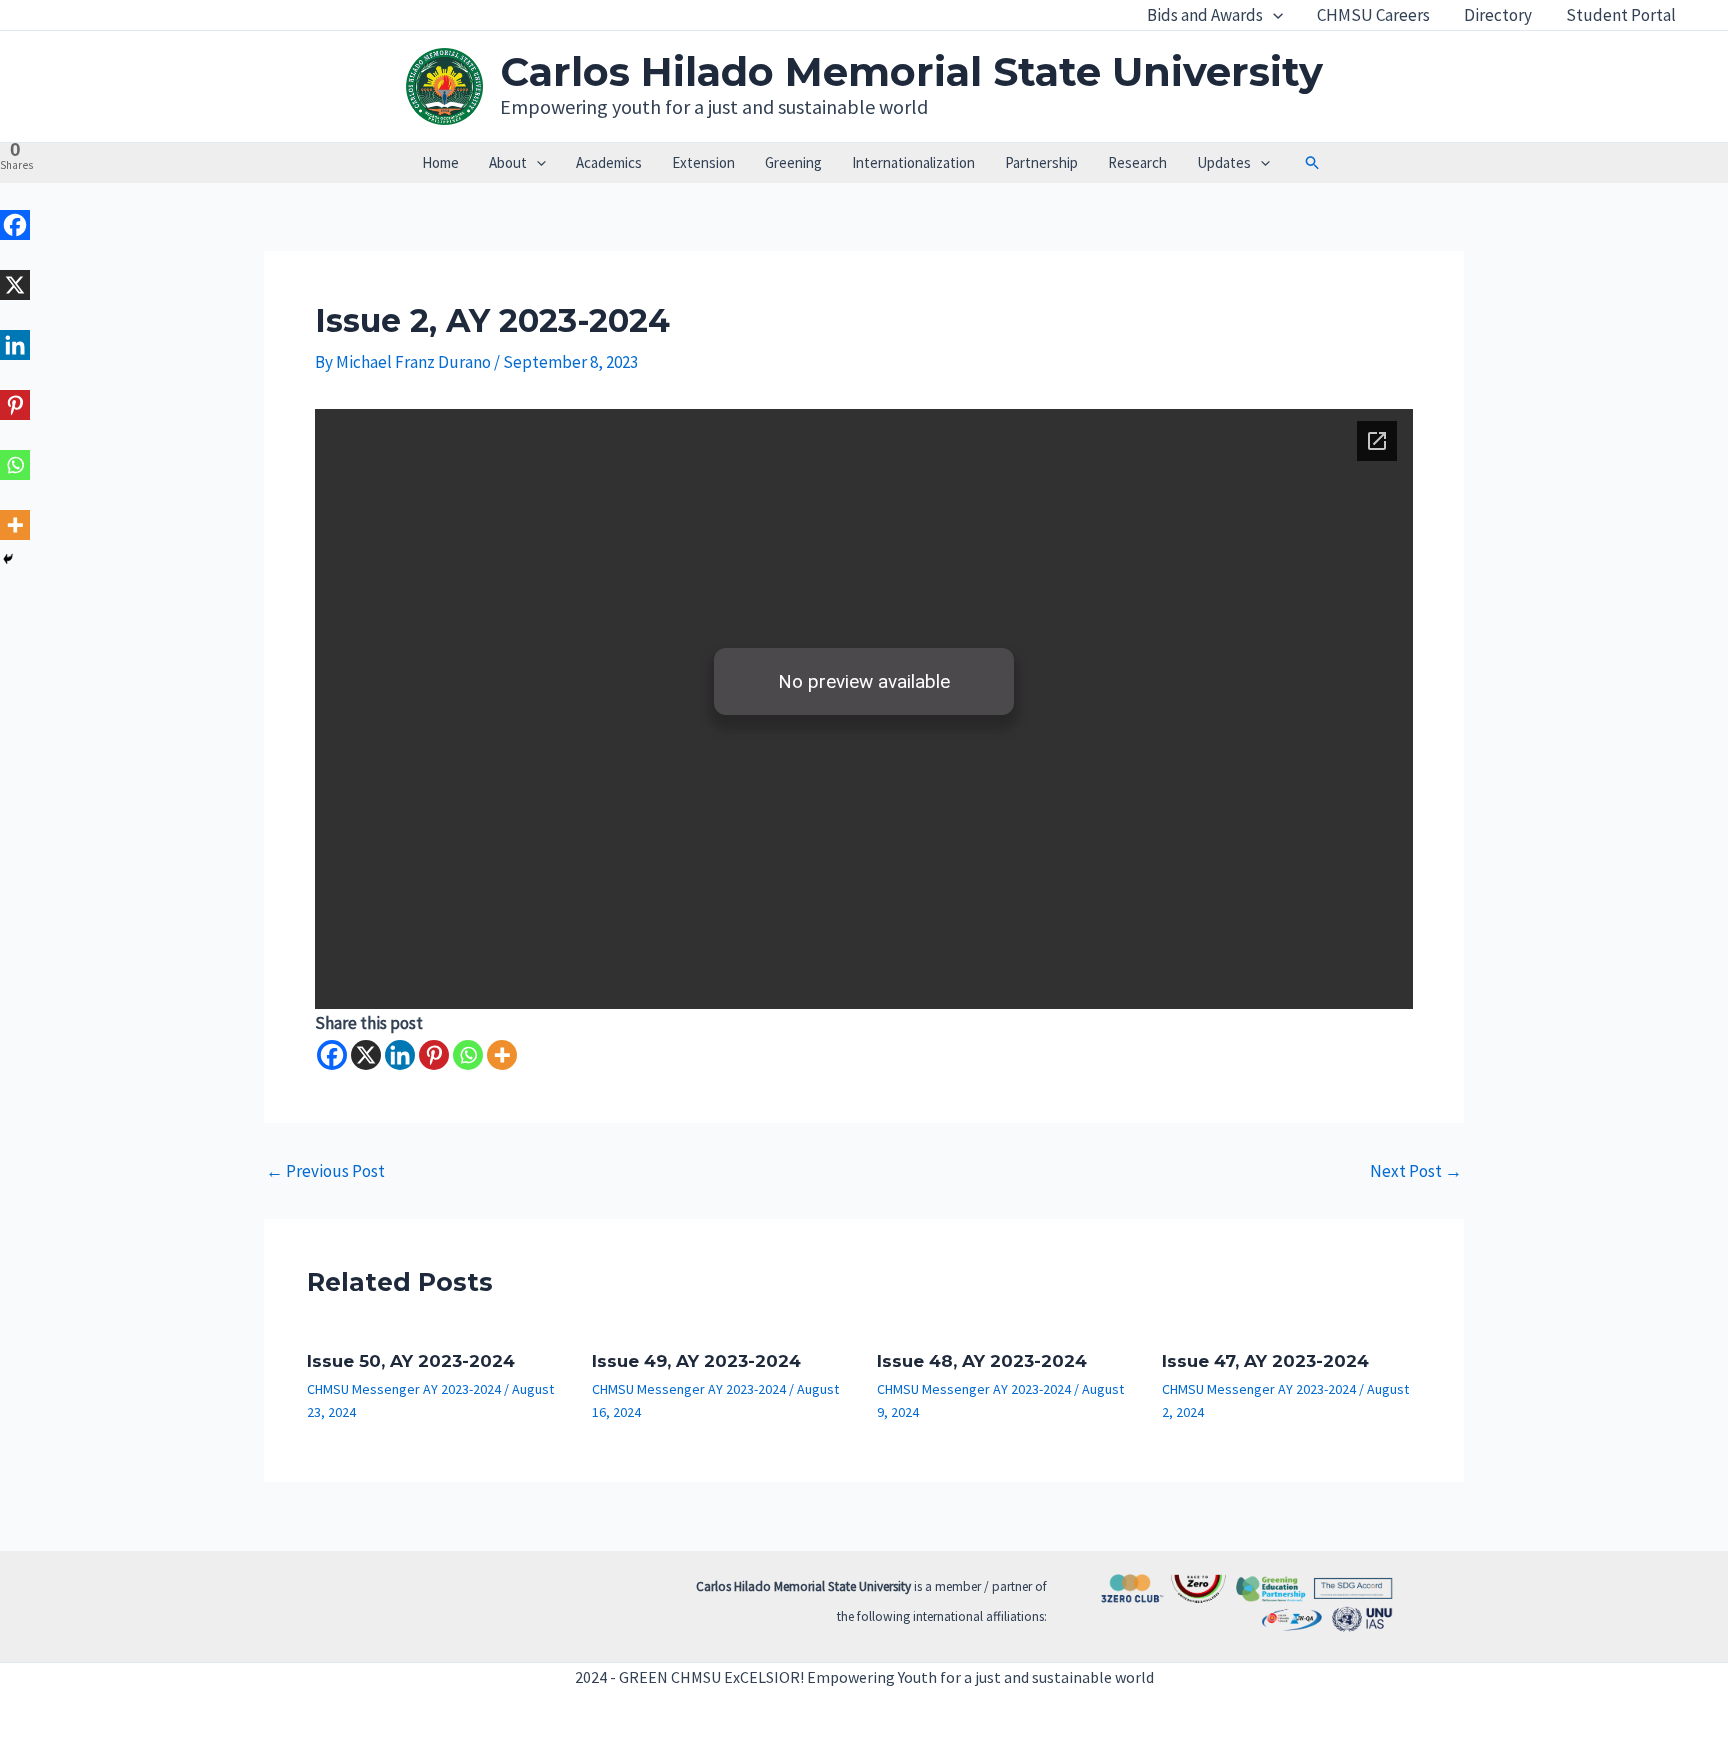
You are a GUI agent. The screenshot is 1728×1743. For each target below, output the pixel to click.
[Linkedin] (400, 1055)
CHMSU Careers (1373, 15)
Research (1137, 162)
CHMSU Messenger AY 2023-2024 (404, 1389)
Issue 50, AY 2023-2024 (411, 1361)
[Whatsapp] (468, 1055)
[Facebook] (332, 1055)
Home (440, 162)
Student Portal (1621, 15)
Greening (793, 162)
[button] (1273, 15)
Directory (1498, 15)
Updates (1224, 162)
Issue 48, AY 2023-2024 (982, 1361)
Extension (703, 162)
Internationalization (913, 162)
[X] (366, 1055)
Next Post (1416, 1171)
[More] (502, 1055)
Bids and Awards (1205, 15)
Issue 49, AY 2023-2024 (696, 1361)
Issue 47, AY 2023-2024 (1265, 1361)
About (508, 162)
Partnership (1041, 162)
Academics (609, 162)
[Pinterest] (434, 1055)
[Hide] (8, 559)
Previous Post (325, 1171)
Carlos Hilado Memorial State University (911, 71)
